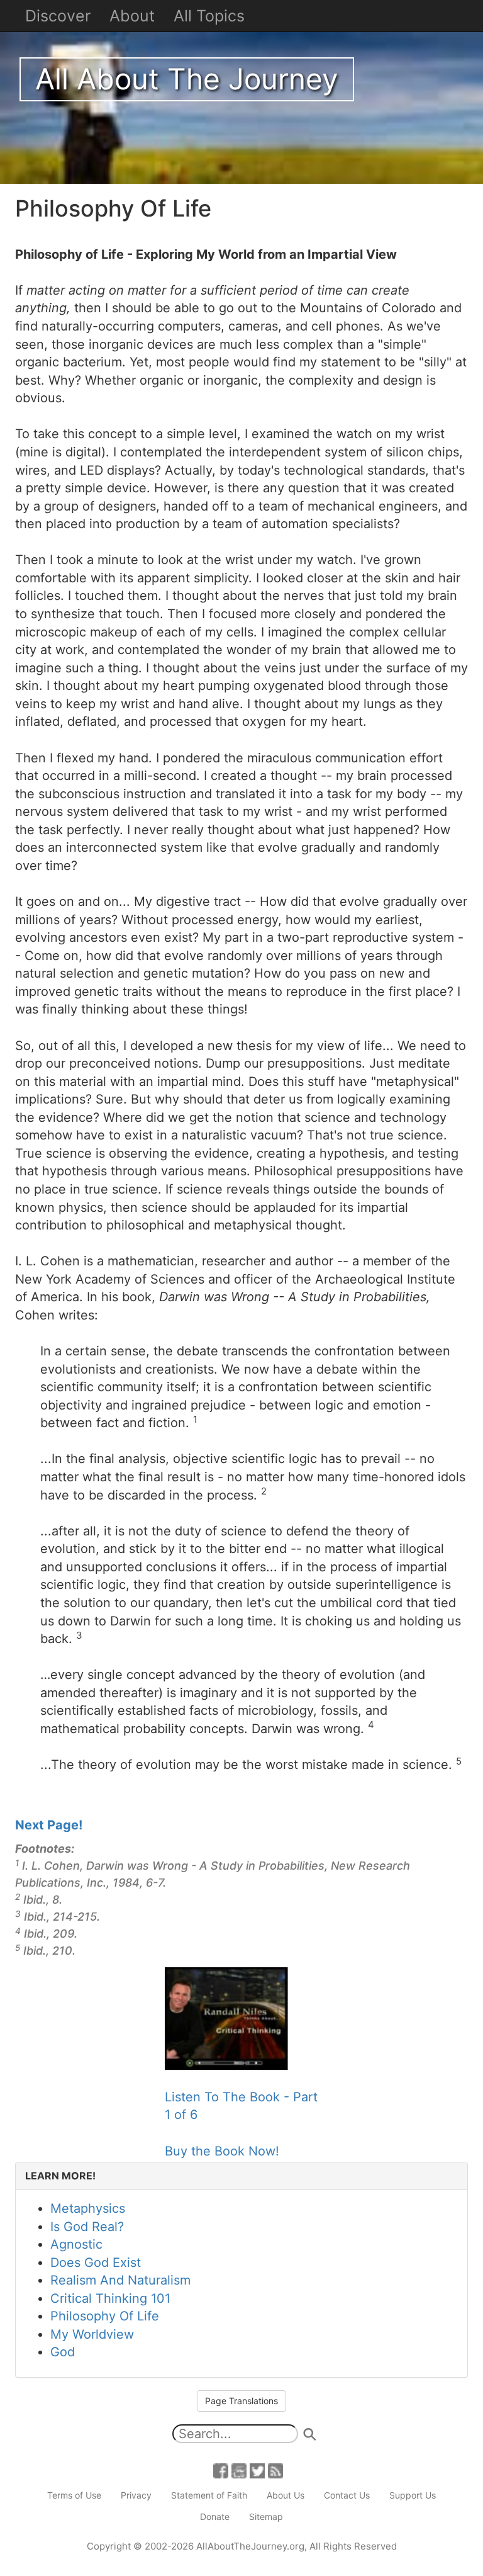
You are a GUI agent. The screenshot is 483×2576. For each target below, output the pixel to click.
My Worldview (92, 2334)
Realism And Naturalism (120, 2280)
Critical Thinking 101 (110, 2298)
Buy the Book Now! (222, 2151)
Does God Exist (96, 2262)
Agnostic (76, 2244)
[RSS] (275, 2470)
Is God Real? (87, 2227)
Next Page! (49, 1825)
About (132, 16)
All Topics (209, 16)
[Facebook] (221, 2470)
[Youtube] (239, 2470)
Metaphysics (88, 2208)
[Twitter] (257, 2470)
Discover (58, 16)
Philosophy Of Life (105, 2316)
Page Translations (241, 2401)
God (63, 2352)
